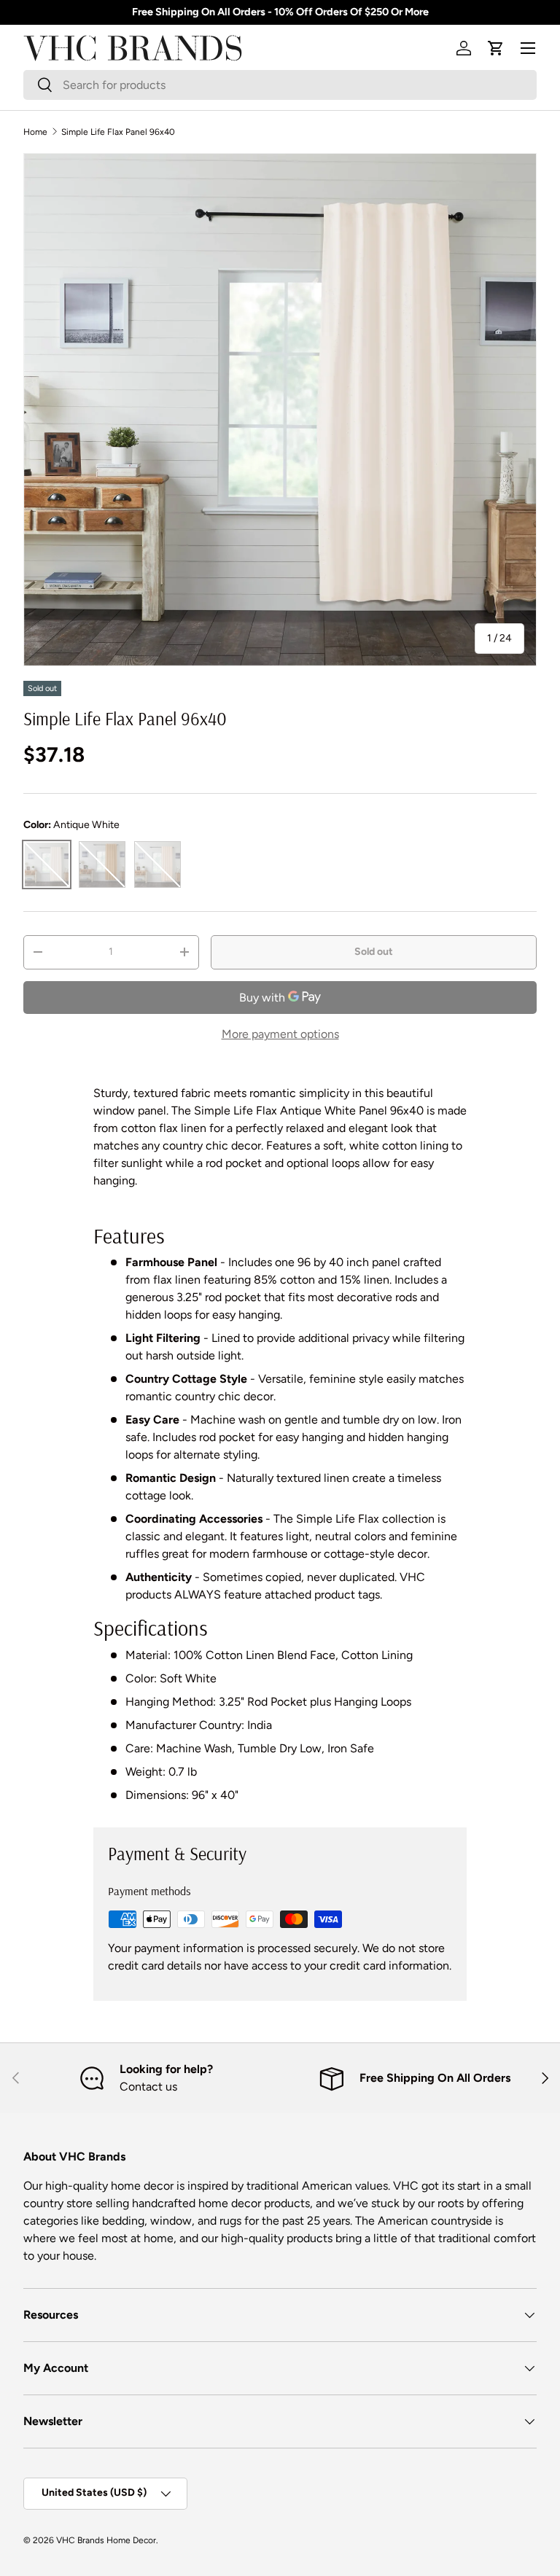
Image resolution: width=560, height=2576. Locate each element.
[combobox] (280, 85)
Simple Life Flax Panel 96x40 (118, 132)
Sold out (374, 952)
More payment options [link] (280, 1034)
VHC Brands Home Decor (106, 2540)
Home (35, 132)
